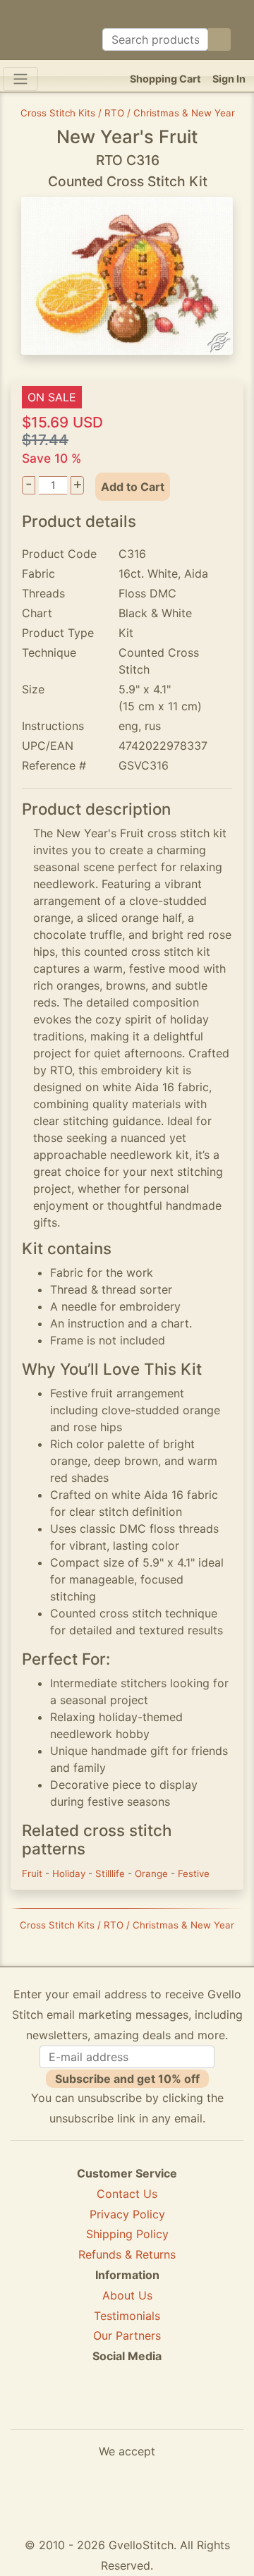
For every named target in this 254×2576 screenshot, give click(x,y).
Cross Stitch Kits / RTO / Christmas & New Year (128, 113)
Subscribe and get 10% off (127, 2079)
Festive (194, 1873)
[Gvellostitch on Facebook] (78, 2407)
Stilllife (111, 1873)
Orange (153, 1873)
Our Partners (127, 2335)
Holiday (70, 1873)
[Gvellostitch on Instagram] (176, 2407)
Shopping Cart (165, 79)
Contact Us (127, 2194)
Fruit (34, 1873)
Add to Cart (133, 487)
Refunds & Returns (127, 2254)
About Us (127, 2295)
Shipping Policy (127, 2234)
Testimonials (127, 2316)
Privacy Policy (127, 2214)
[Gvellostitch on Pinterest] (127, 2407)
